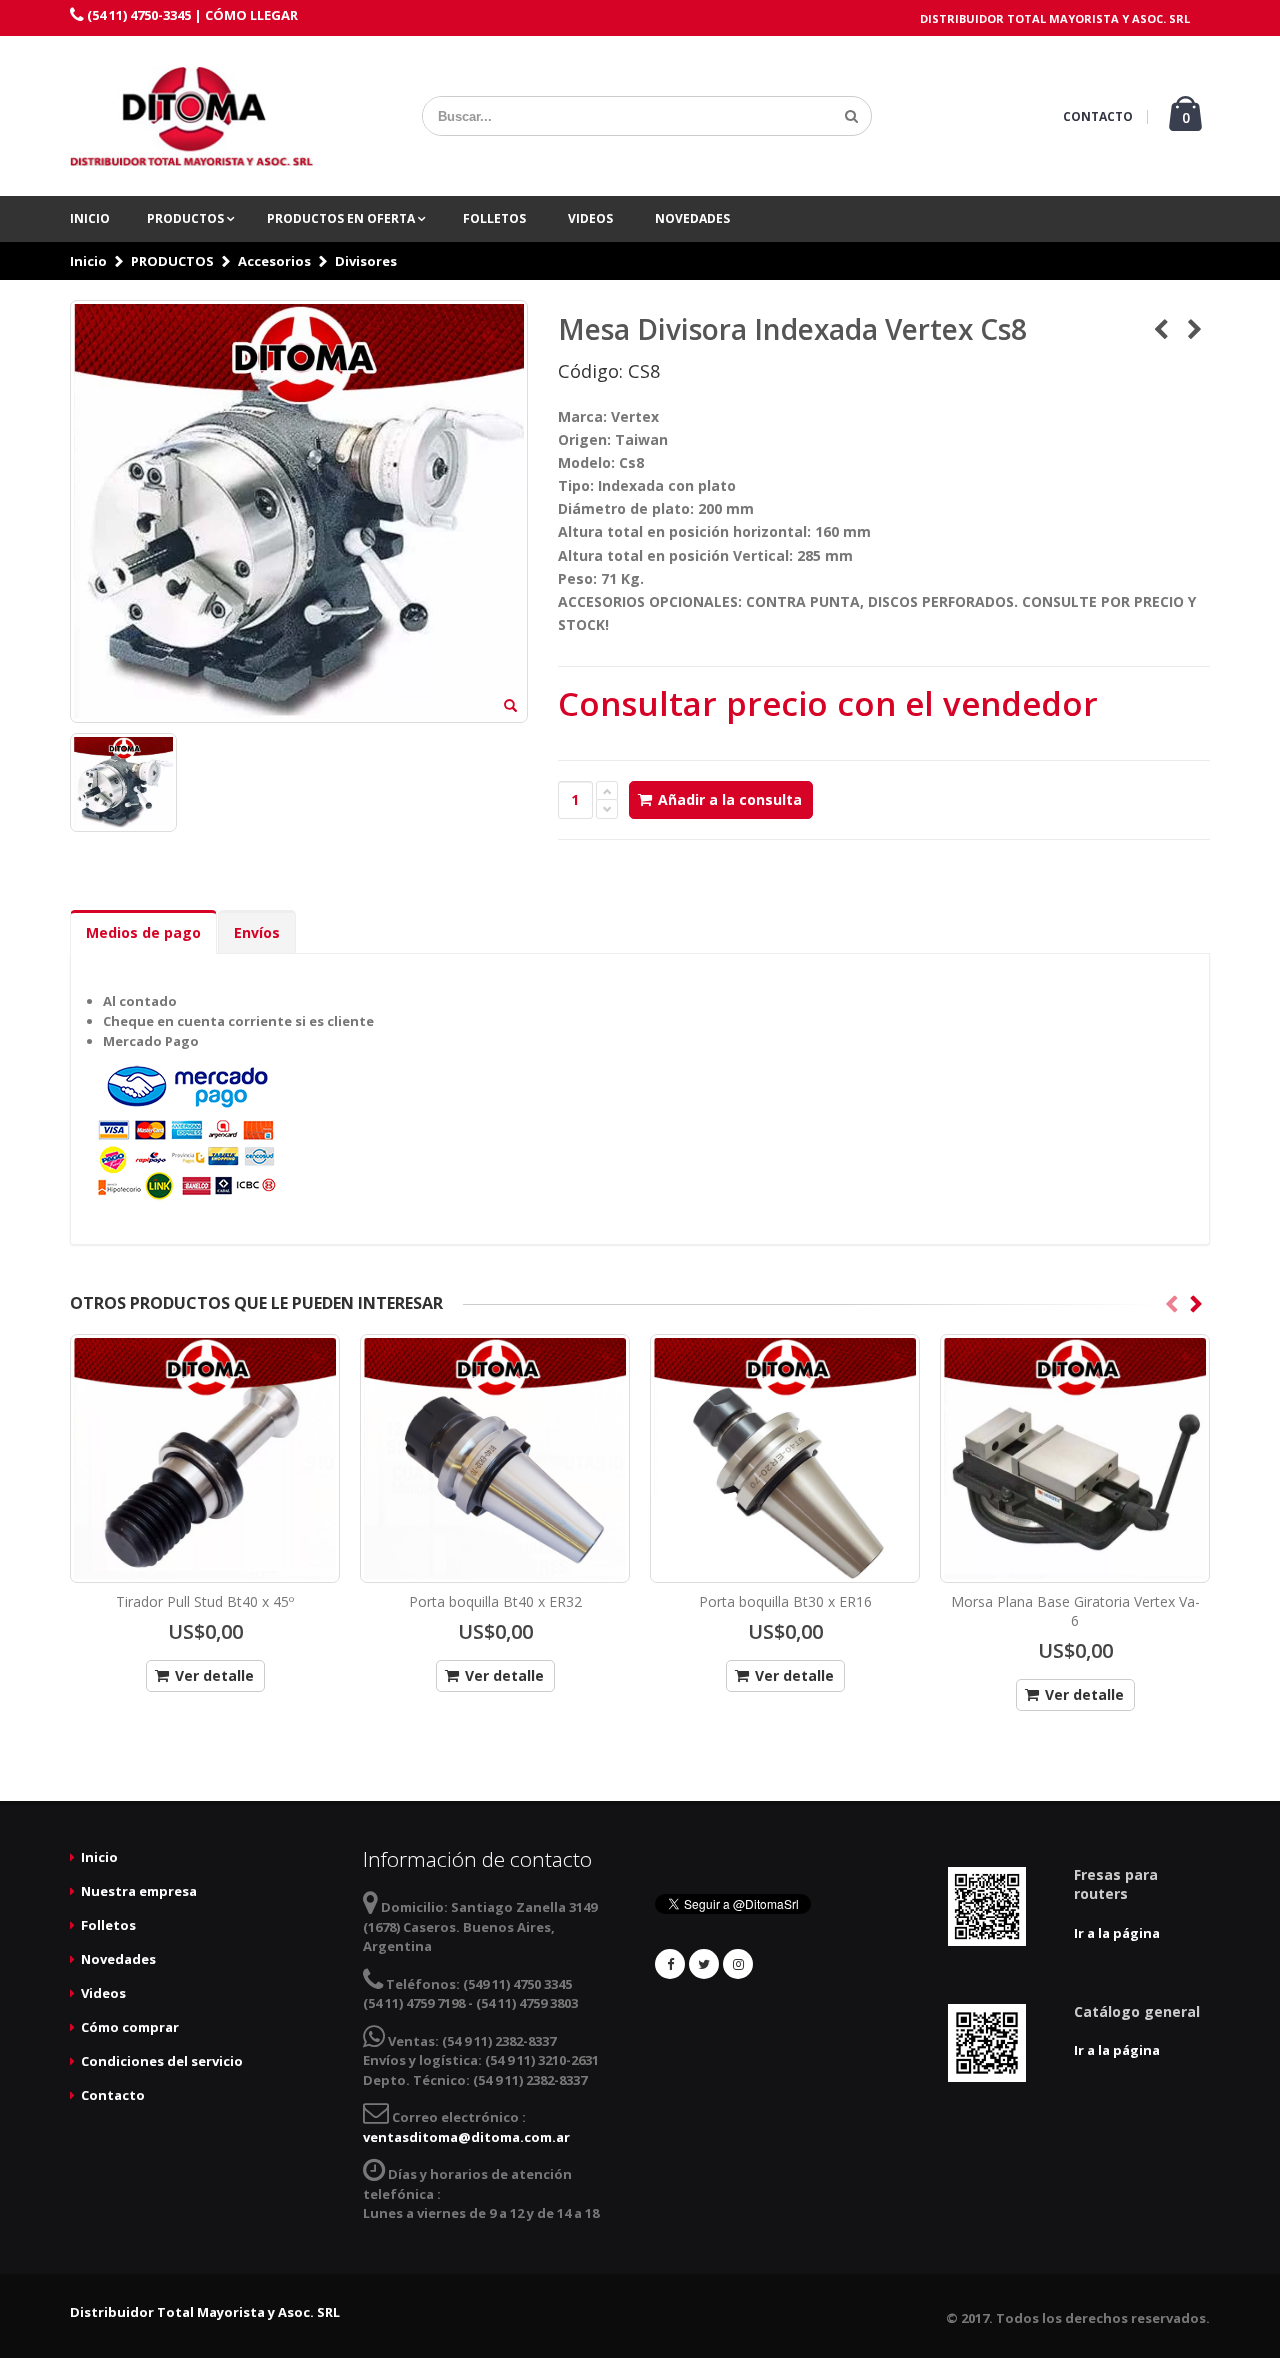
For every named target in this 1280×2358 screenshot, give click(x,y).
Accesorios (274, 261)
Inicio (90, 218)
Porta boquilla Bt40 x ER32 (495, 1601)
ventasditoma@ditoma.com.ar (466, 2137)
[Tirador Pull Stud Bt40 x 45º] (205, 1459)
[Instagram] (738, 1964)
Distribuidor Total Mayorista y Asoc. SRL (205, 2312)
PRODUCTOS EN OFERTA (342, 218)
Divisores (366, 261)
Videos (590, 218)
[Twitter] (704, 1964)
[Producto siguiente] (1194, 329)
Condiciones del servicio (162, 2061)
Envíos (257, 932)
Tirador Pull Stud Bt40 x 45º (205, 1601)
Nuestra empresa (139, 1891)
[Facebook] (670, 1964)
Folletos (494, 218)
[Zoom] (510, 707)
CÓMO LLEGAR (251, 15)
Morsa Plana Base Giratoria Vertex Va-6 (1075, 1611)
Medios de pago (143, 932)
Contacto (113, 2095)
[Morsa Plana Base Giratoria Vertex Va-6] (1075, 1459)
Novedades (692, 218)
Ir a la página (1117, 1933)
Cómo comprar (130, 2027)
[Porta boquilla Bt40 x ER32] (495, 1459)
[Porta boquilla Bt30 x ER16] (785, 1459)
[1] (851, 116)
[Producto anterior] (1160, 329)
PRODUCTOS (187, 218)
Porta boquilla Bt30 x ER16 (785, 1601)
